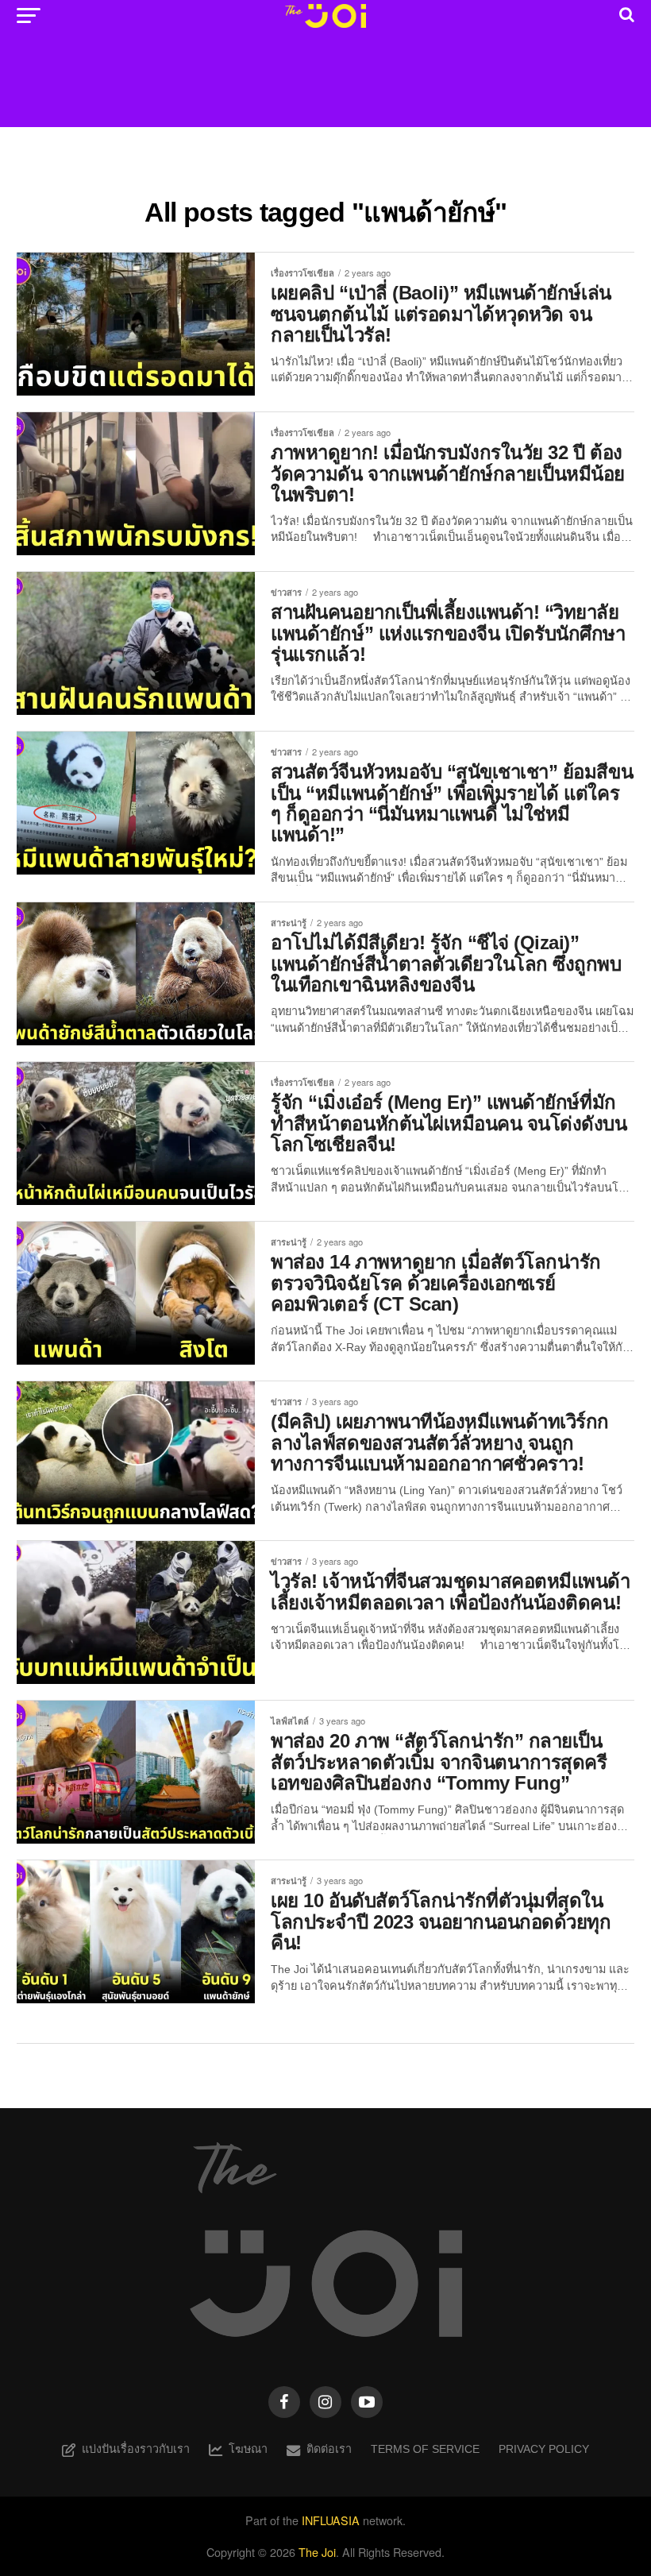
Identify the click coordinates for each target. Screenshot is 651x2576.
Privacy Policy (544, 2449)
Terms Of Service (425, 2449)
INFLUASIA (331, 2520)
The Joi (317, 2552)
